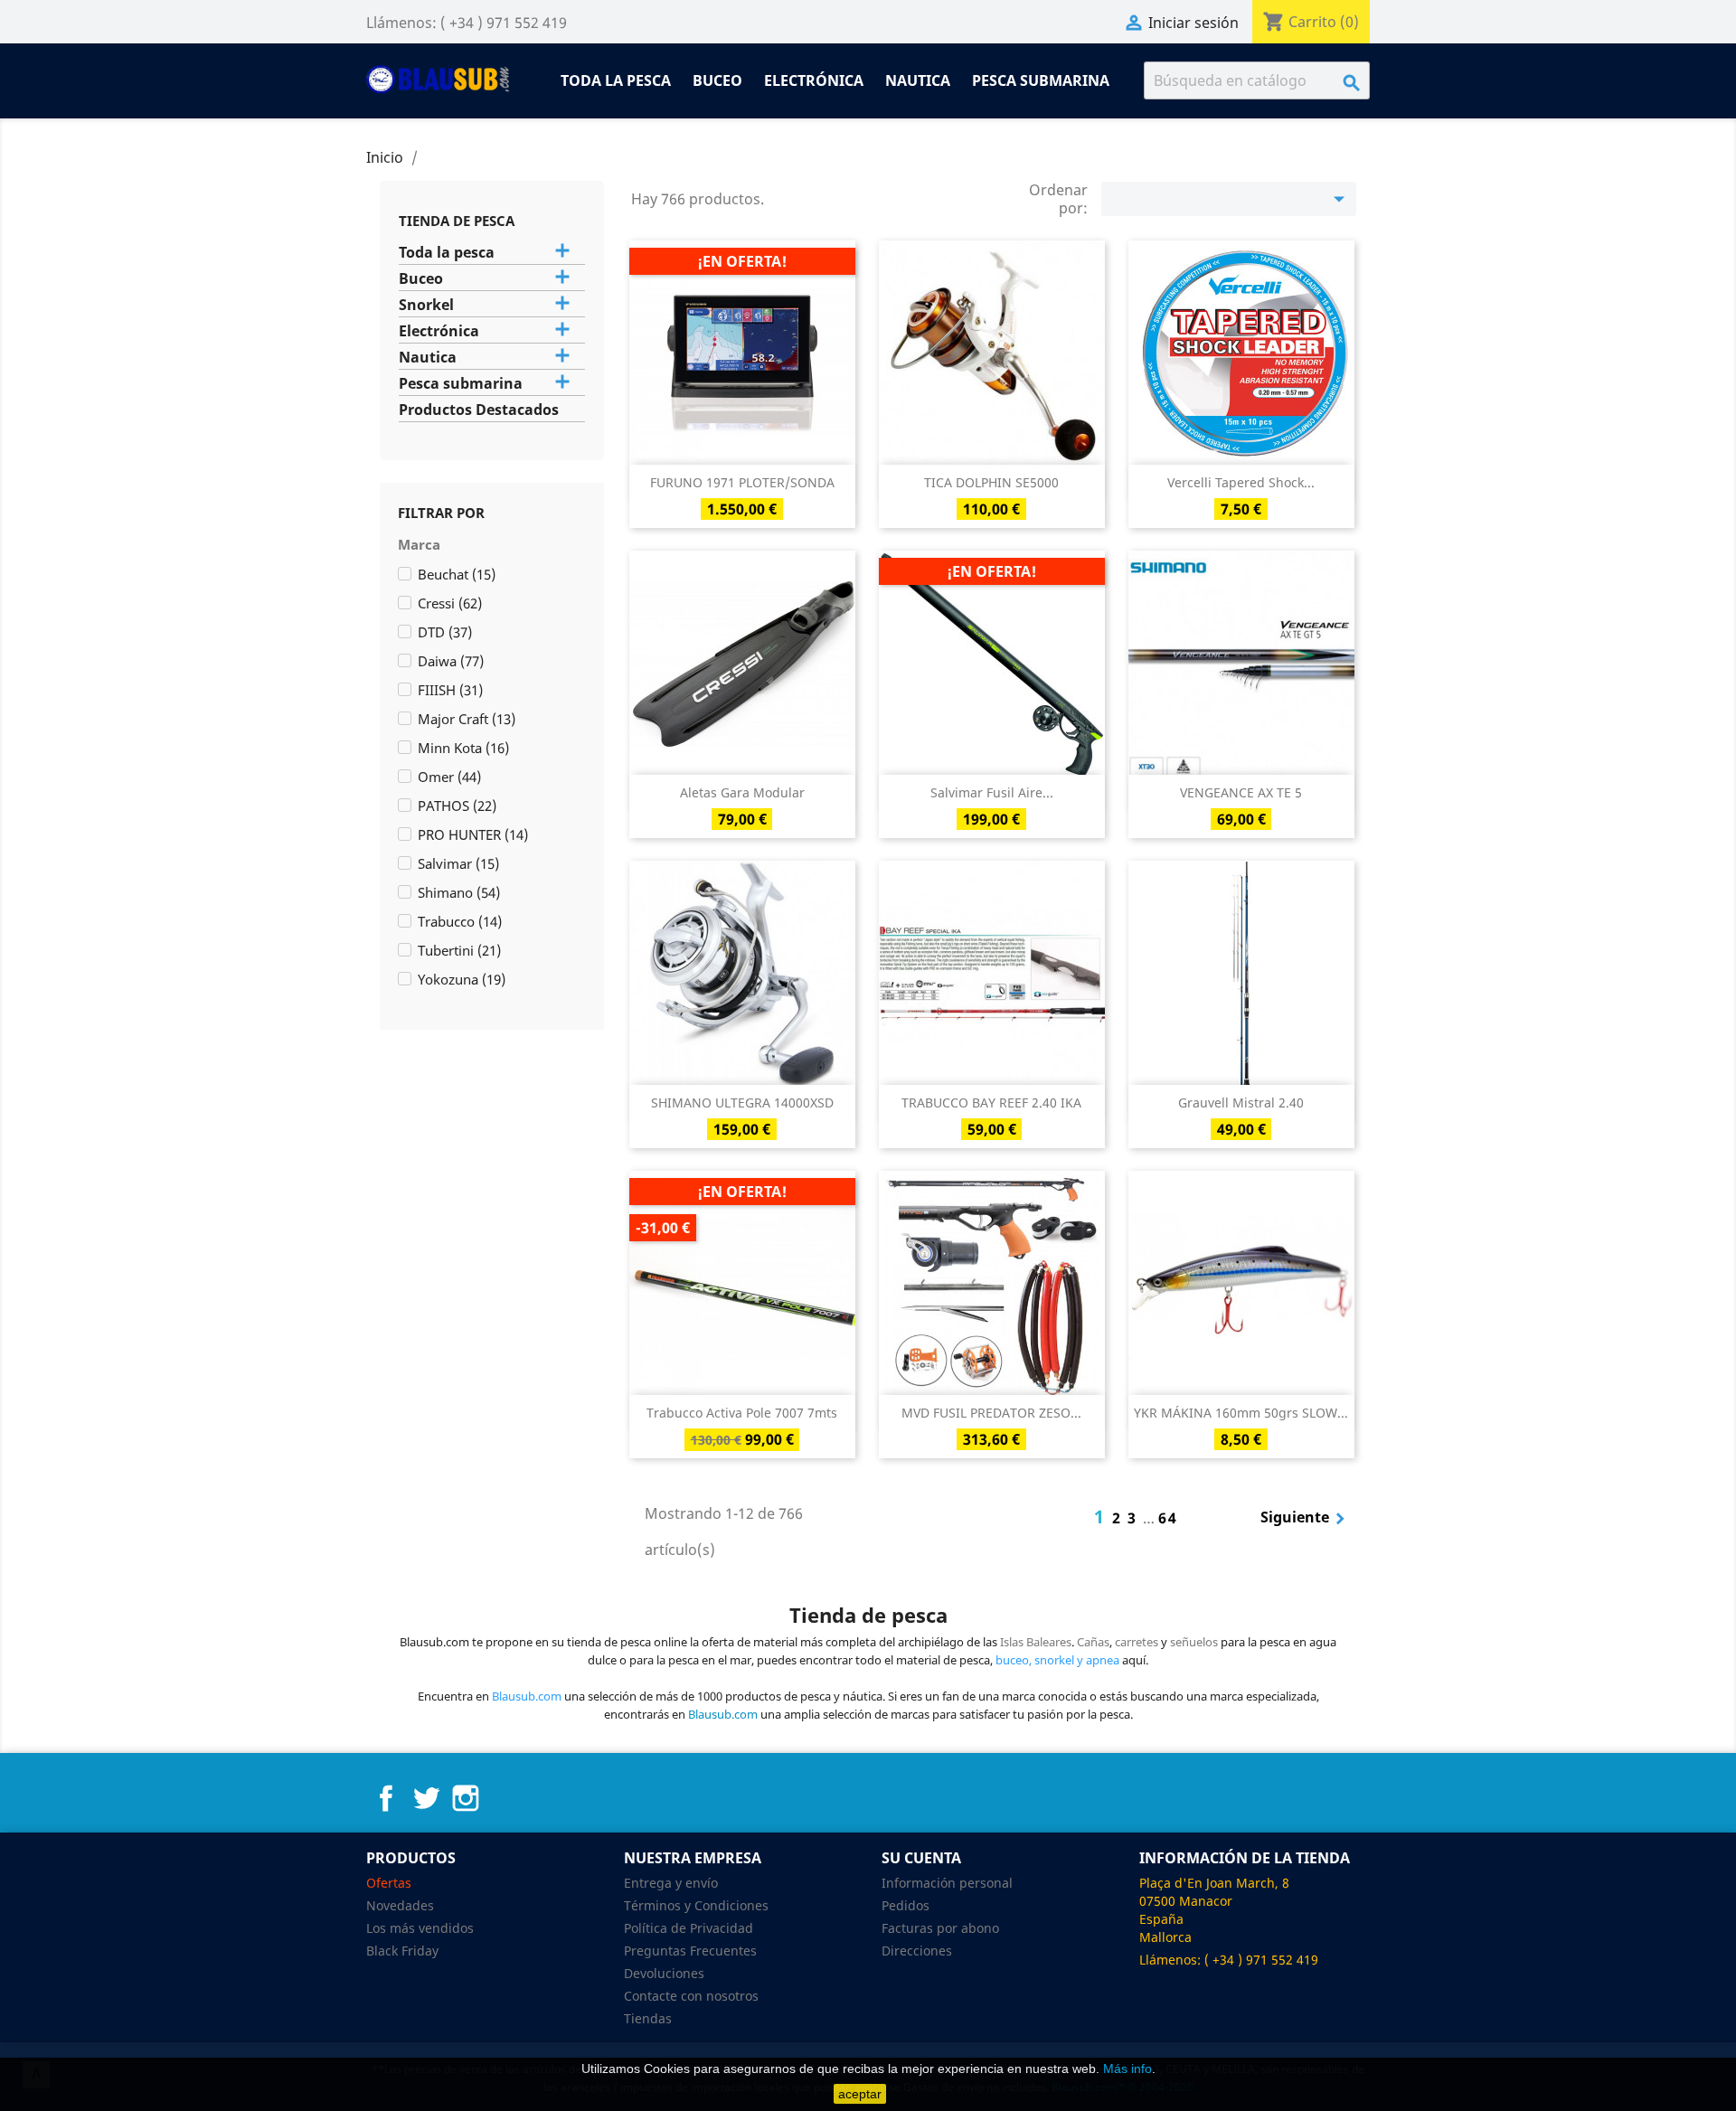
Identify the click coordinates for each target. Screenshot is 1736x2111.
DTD (445, 632)
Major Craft (467, 719)
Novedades (400, 1905)
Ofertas (389, 1883)
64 (1168, 1518)
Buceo (717, 80)
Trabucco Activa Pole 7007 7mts (742, 1413)
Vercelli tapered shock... (1241, 482)
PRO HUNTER (473, 834)
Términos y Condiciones (696, 1905)
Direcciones (917, 1951)
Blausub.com (723, 1714)
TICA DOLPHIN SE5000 (991, 482)
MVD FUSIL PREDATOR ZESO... (991, 1413)
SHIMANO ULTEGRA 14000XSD (742, 1103)
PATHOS (457, 806)
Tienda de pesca (457, 221)
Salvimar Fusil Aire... (992, 792)
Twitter (426, 1798)
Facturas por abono (940, 1928)
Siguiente (1306, 1519)
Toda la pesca (616, 80)
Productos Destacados (479, 410)
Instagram (466, 1798)
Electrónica (814, 80)
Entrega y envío (671, 1883)
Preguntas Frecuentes (690, 1951)
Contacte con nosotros (691, 1996)
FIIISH (450, 690)
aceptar (860, 2094)
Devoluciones (664, 1973)
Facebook (386, 1798)
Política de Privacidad (689, 1928)
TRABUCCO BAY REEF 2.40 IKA (991, 1103)
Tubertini (459, 950)
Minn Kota (463, 748)
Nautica (918, 80)
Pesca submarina (1041, 80)
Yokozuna (462, 979)
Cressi (450, 603)
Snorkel (426, 305)
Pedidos (906, 1905)
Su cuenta (921, 1858)
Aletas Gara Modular (742, 792)
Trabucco (460, 921)
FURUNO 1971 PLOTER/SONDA (742, 482)
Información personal (947, 1883)
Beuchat (457, 574)
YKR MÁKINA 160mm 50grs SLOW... (1241, 1413)
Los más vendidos (420, 1928)
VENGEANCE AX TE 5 (1241, 792)
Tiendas (648, 2018)
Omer (449, 777)
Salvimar (458, 863)
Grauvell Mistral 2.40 (1241, 1103)
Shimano (459, 892)
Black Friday (402, 1951)
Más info (1127, 2069)
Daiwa (451, 661)
